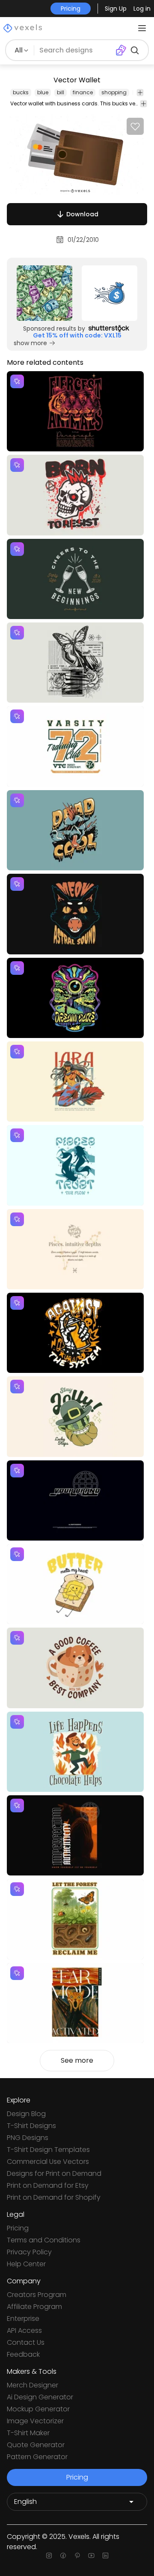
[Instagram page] (49, 2556)
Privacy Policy (29, 2252)
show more (30, 343)
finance (83, 92)
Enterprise (23, 2319)
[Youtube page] (91, 2556)
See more (77, 2060)
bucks (21, 92)
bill (61, 92)
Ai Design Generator (40, 2397)
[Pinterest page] (77, 2556)
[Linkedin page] (105, 2556)
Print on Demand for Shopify (54, 2197)
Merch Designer (33, 2385)
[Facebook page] (63, 2556)
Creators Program (37, 2295)
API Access (24, 2330)
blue (43, 92)
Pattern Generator (37, 2457)
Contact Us (26, 2342)
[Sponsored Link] (44, 293)
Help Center (26, 2264)
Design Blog (26, 2114)
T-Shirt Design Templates (48, 2150)
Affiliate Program (34, 2307)
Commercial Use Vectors (48, 2162)
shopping (114, 92)
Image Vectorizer (35, 2421)
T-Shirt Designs (31, 2126)
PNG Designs (28, 2138)
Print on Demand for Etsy (48, 2185)
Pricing (18, 2228)
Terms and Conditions (44, 2240)
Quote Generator (36, 2445)
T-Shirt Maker (28, 2433)
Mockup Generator (38, 2409)
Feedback (23, 2354)
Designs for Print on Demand (54, 2173)
